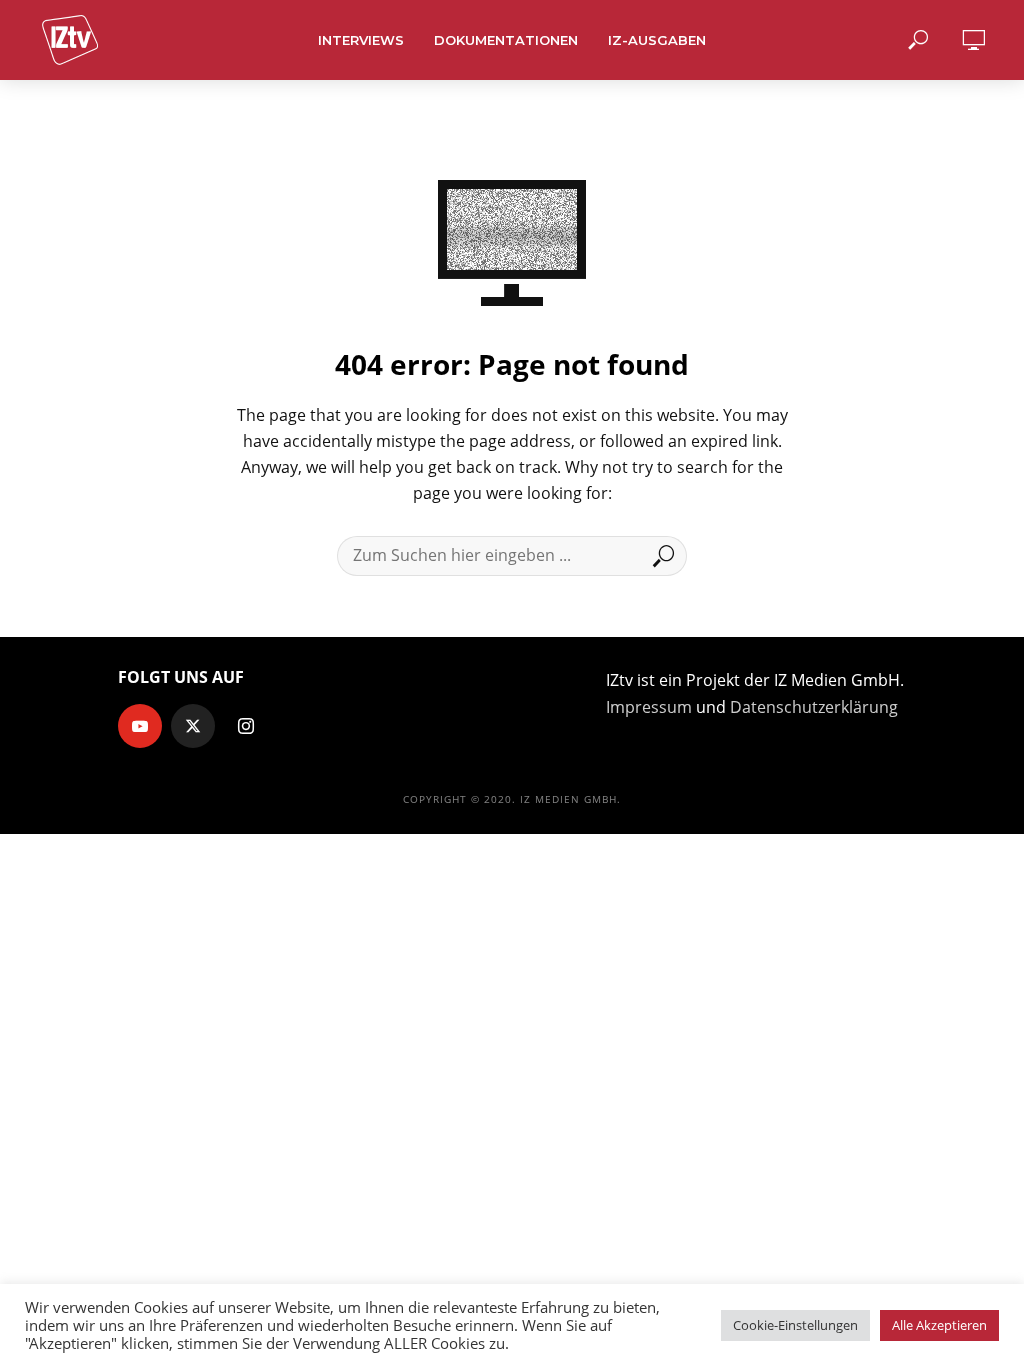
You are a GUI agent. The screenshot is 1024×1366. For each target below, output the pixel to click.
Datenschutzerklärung (814, 707)
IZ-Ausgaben (657, 40)
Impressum (649, 707)
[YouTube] (140, 726)
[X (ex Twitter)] (193, 726)
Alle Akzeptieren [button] (939, 1325)
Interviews (361, 40)
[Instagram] (246, 726)
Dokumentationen (506, 40)
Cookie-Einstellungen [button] (795, 1325)
